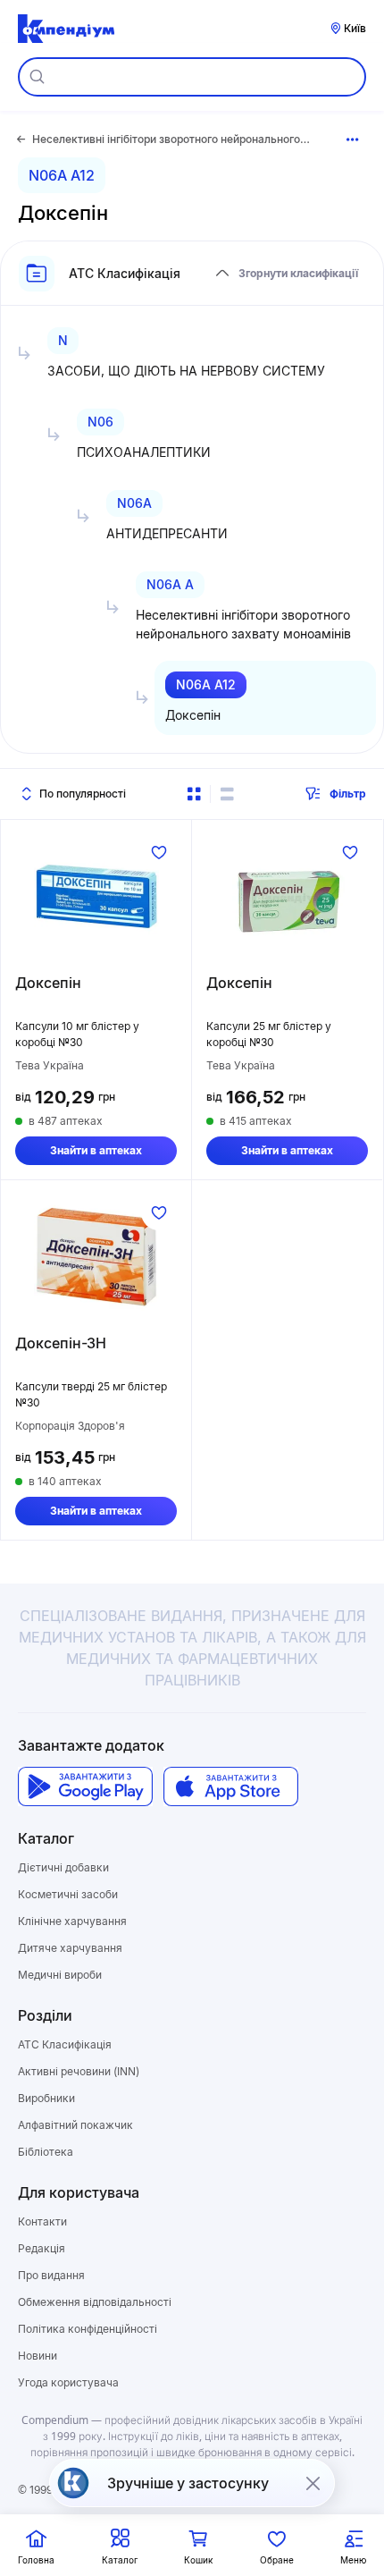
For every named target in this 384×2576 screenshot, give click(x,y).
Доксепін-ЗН (61, 1343)
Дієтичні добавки (63, 1867)
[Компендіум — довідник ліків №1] (66, 29)
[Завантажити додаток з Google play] (85, 1787)
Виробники (46, 2098)
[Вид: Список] (227, 794)
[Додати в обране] (159, 852)
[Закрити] (313, 2483)
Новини (38, 2356)
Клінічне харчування (72, 1921)
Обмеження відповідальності (95, 2302)
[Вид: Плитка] (194, 794)
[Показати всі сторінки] (353, 139)
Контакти (42, 2221)
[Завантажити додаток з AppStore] (231, 1787)
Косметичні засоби (68, 1894)
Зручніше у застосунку (188, 2483)
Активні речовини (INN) (79, 2071)
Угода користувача (68, 2382)
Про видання (51, 2275)
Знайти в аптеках (96, 1150)
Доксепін (48, 983)
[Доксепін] (96, 897)
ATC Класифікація (65, 2044)
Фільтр (348, 794)
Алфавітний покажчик (75, 2125)
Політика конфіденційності (88, 2329)
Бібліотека (46, 2152)
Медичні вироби (60, 1975)
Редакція (42, 2248)
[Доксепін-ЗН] (96, 1257)
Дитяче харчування (70, 1948)
